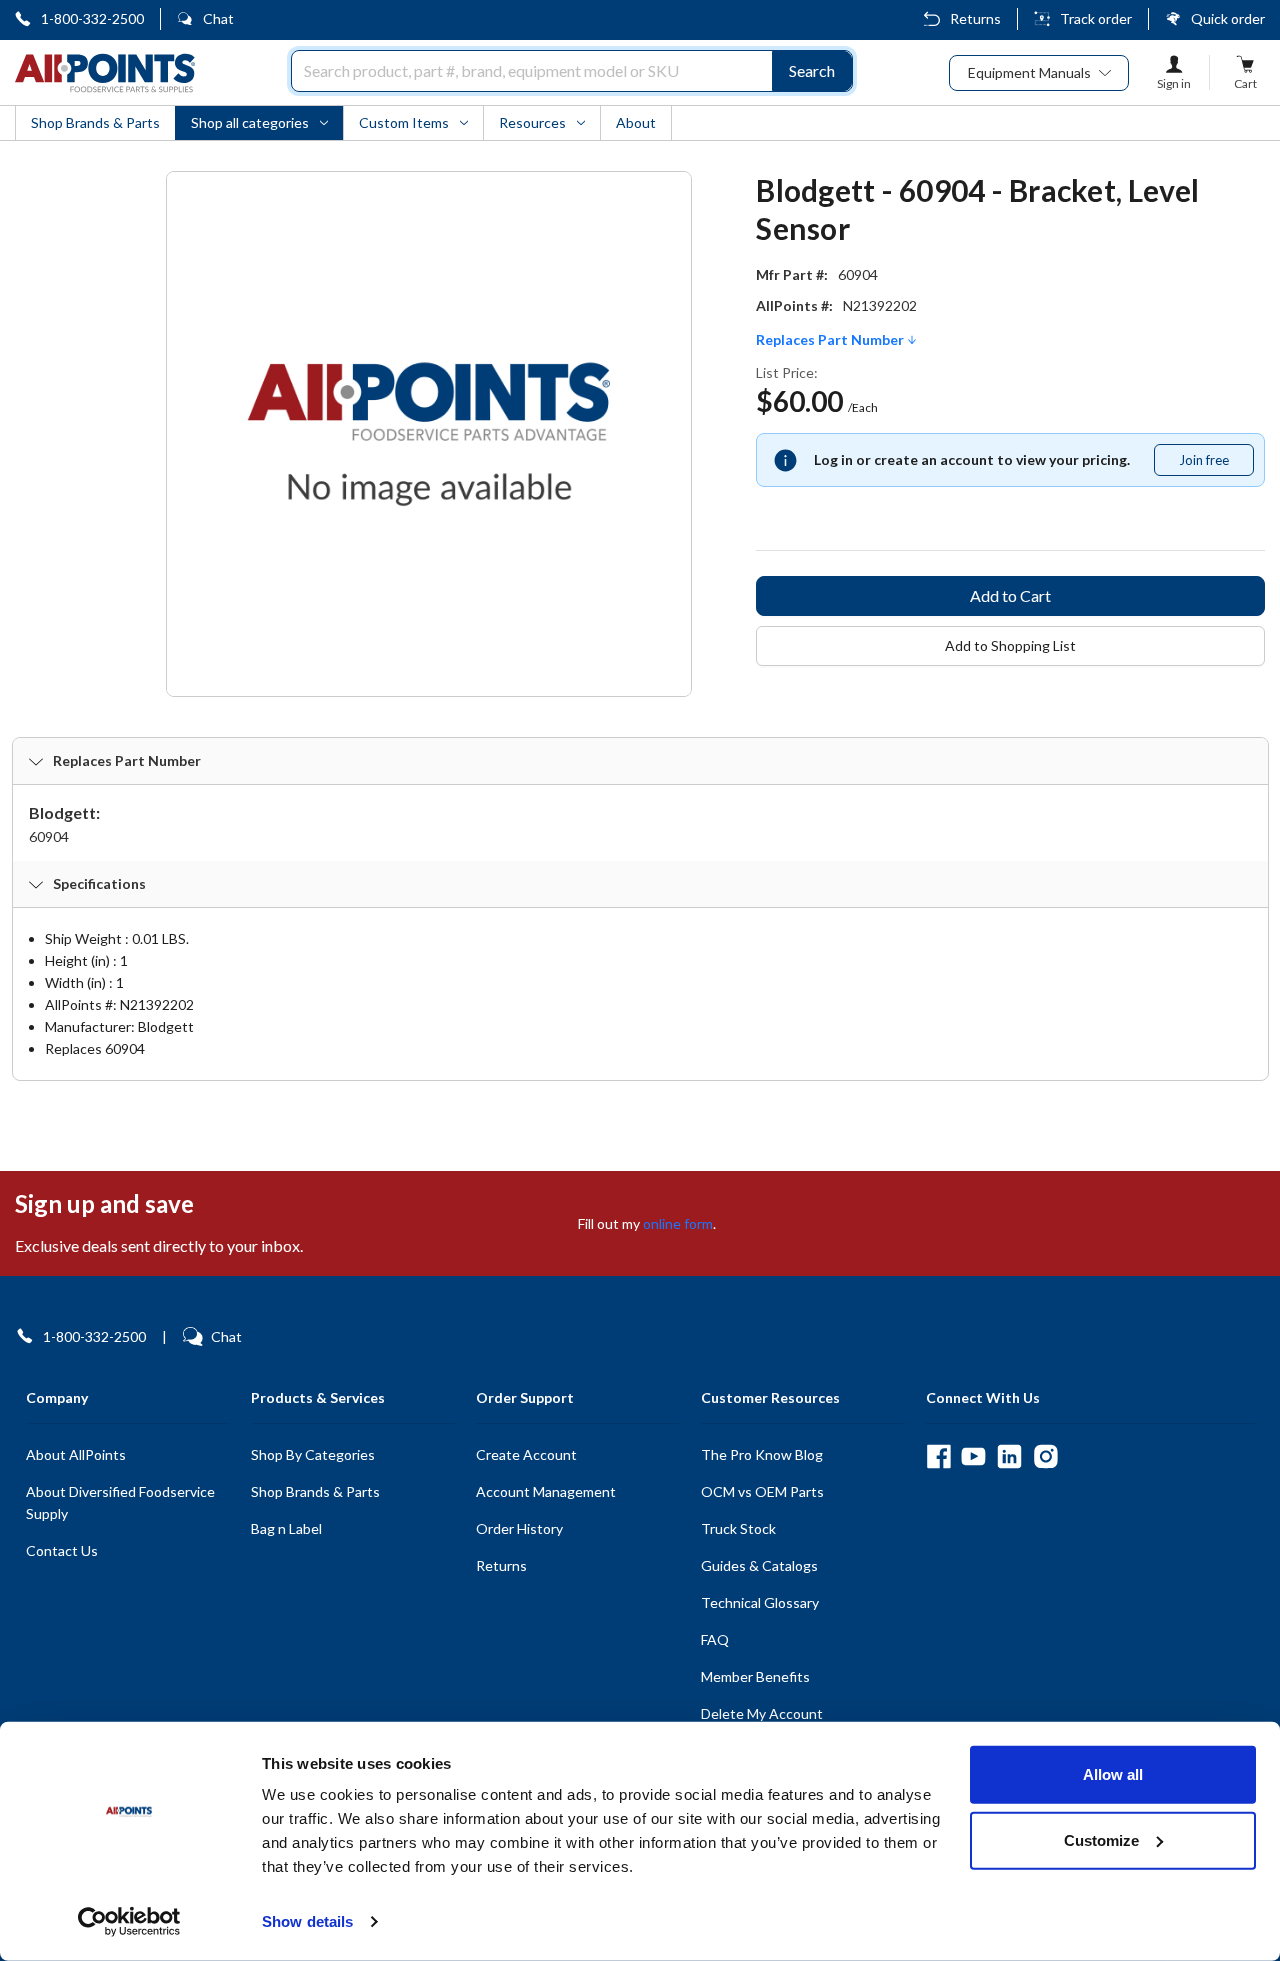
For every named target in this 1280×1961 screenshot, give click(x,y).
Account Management (546, 1491)
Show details (307, 1921)
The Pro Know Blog (762, 1454)
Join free (1216, 464)
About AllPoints (76, 1454)
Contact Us (62, 1550)
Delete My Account (762, 1713)
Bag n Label (286, 1528)
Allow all (1113, 1774)
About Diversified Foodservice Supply (120, 1502)
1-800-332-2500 (92, 18)
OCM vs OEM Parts (762, 1491)
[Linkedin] (1009, 1456)
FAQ (715, 1639)
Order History (519, 1528)
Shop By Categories (313, 1454)
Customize (1101, 1839)
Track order (1096, 18)
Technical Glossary (760, 1602)
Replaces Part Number (831, 340)
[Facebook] (938, 1456)
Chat (218, 18)
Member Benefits (755, 1676)
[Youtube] (973, 1456)
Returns (975, 18)
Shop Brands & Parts (315, 1491)
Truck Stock (738, 1528)
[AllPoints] (105, 73)
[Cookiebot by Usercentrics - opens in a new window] (129, 1922)
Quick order (1228, 18)
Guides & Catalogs (759, 1565)
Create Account (526, 1454)
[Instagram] (1045, 1456)
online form (678, 1223)
